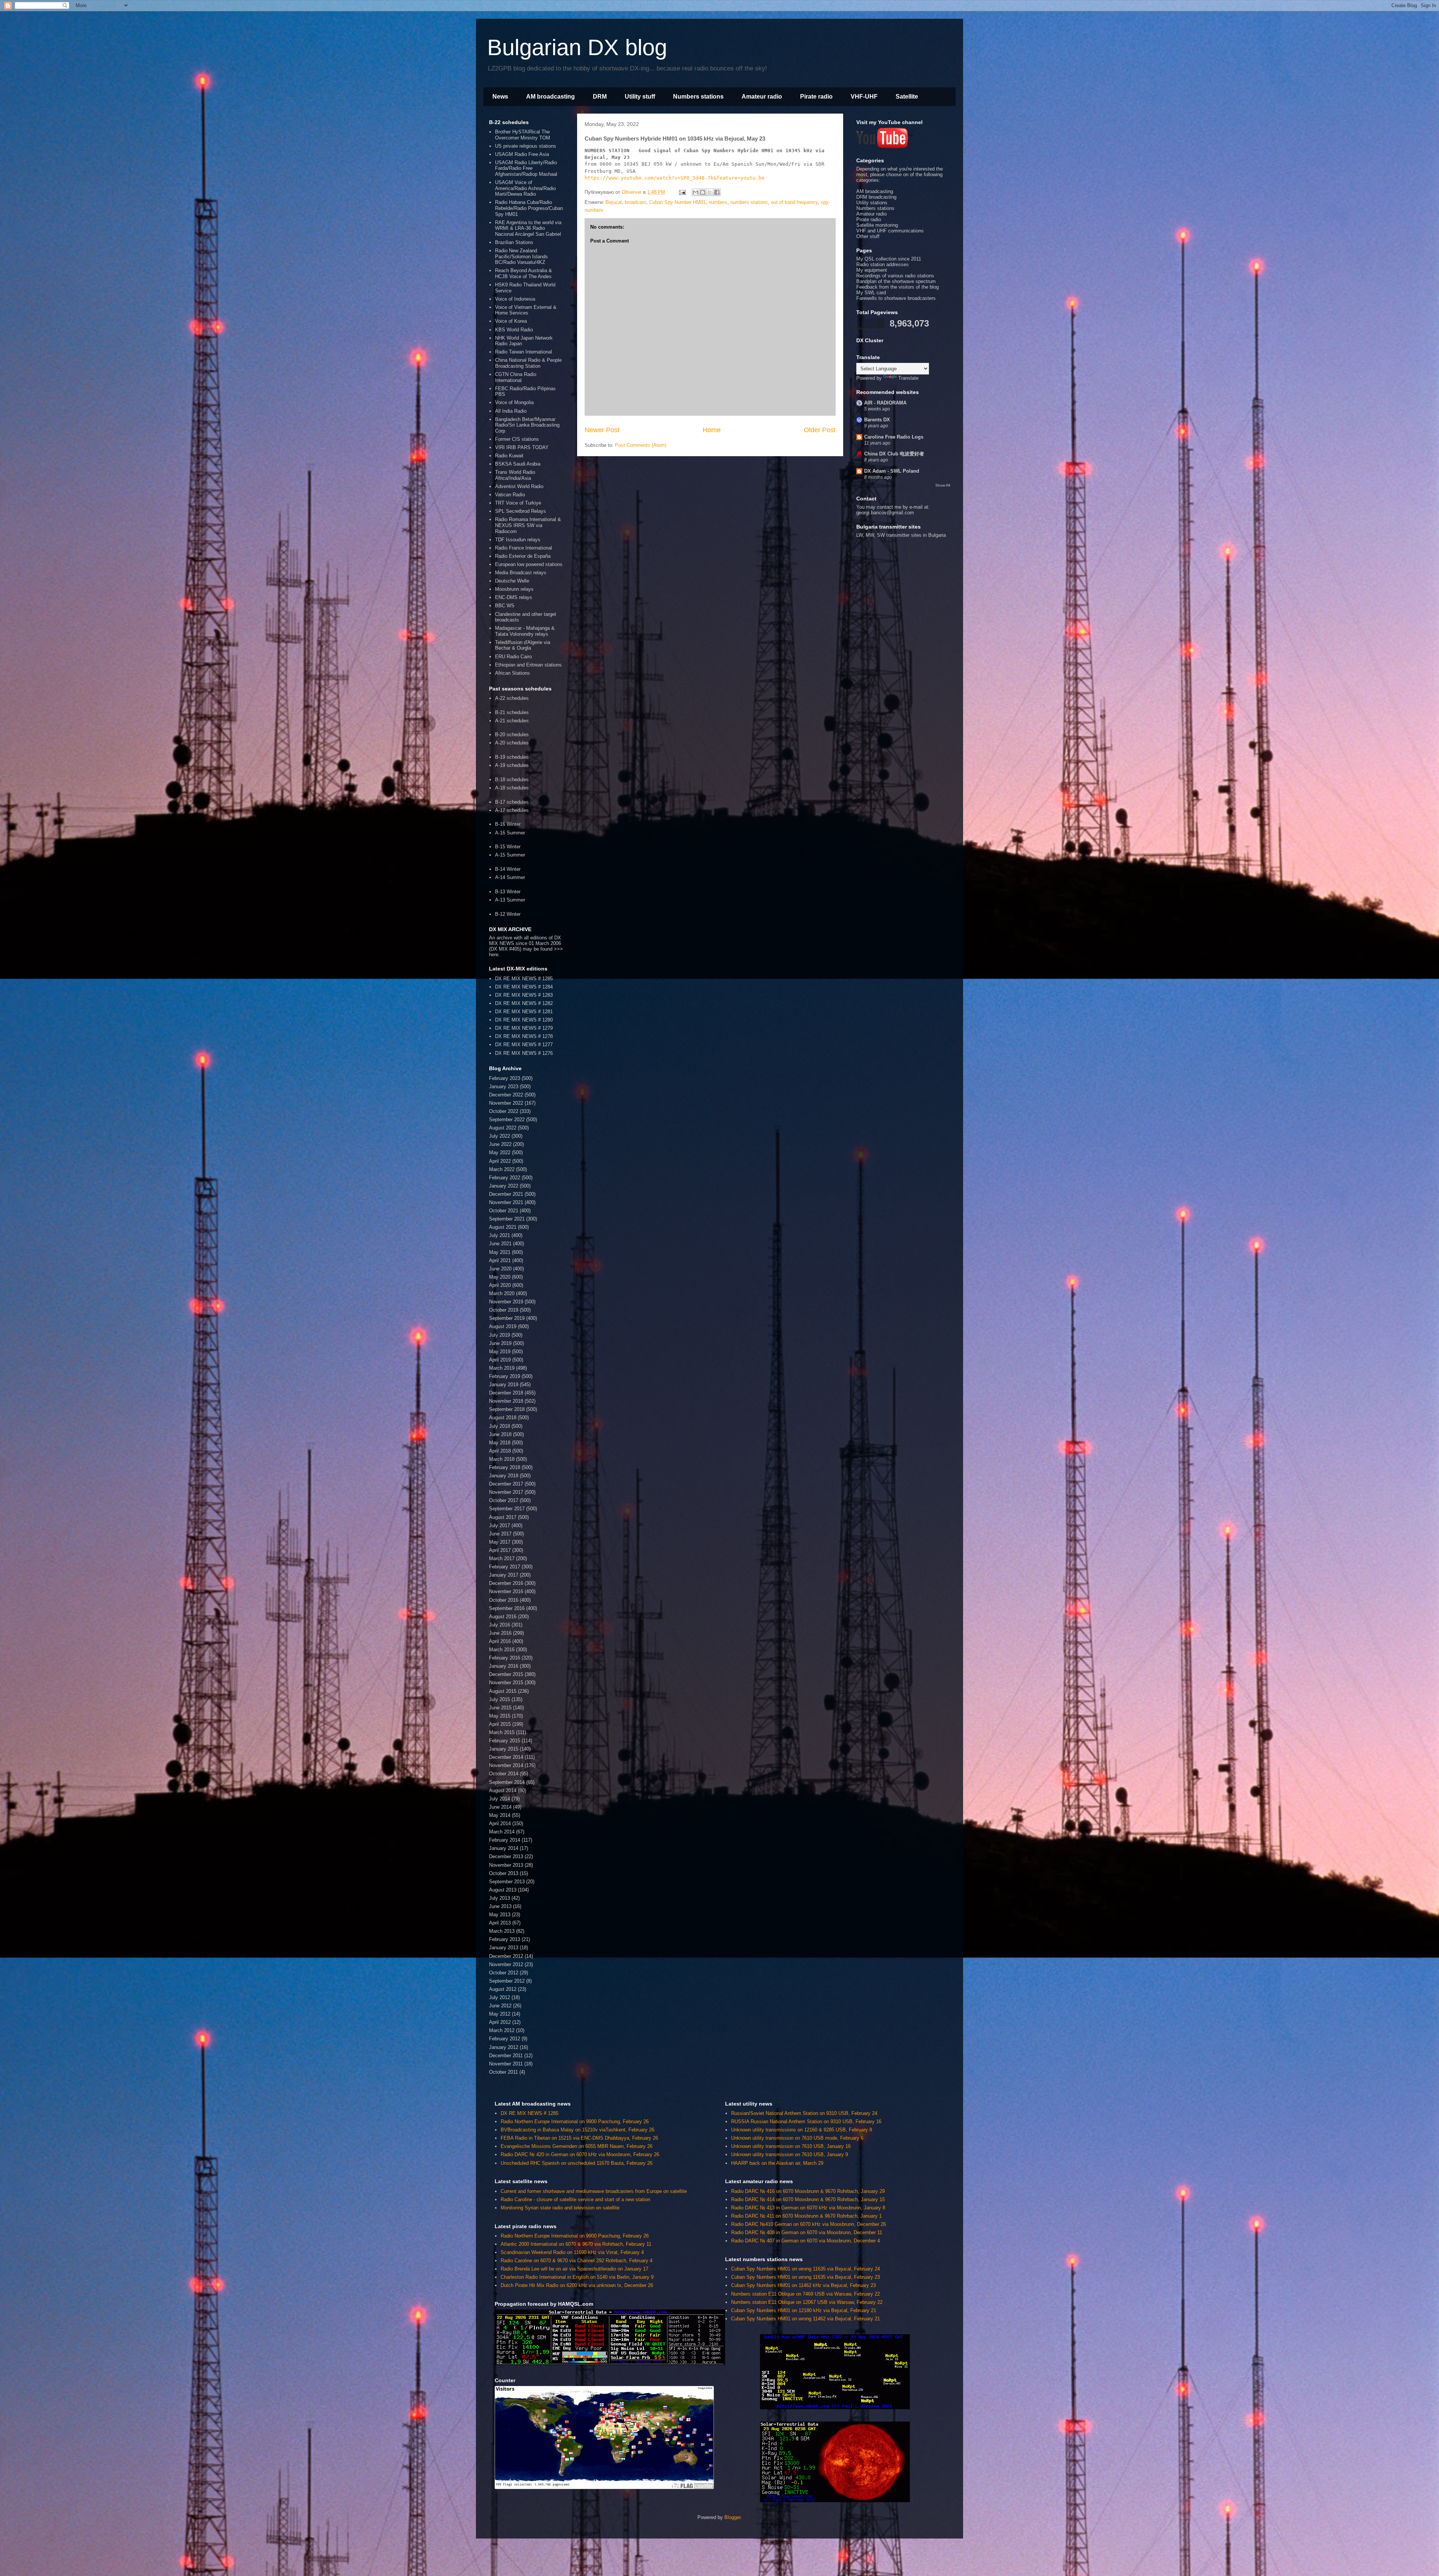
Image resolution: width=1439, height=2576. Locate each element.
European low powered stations (529, 564)
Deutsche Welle (512, 581)
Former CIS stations (517, 439)
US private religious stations (526, 146)
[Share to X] (710, 192)
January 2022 (504, 1186)
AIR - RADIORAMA (885, 403)
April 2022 (500, 1161)
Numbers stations (698, 97)
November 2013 (506, 1865)
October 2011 (503, 2072)
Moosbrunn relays (514, 589)
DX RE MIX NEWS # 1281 (524, 1012)
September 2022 (507, 1120)
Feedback (867, 287)
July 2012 (500, 1997)
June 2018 (500, 1434)
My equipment (872, 270)
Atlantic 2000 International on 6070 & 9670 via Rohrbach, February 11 (576, 2244)
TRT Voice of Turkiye (518, 503)
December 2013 (506, 1856)
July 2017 (500, 1525)
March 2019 (502, 1368)
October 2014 (504, 1774)
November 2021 (506, 1202)
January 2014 (504, 1848)
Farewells (867, 298)
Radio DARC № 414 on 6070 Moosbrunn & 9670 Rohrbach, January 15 (808, 2199)
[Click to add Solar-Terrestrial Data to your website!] (610, 2363)
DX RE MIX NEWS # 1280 (524, 1020)
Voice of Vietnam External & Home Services (526, 310)
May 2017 (500, 1542)
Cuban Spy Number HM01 (677, 202)
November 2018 (506, 1401)
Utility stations (872, 203)
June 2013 (500, 1906)
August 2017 (503, 1517)
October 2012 (504, 1973)
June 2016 (500, 1633)
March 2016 (502, 1650)
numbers (718, 202)
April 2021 (500, 1260)
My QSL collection (876, 259)
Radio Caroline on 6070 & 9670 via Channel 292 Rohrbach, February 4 (577, 2261)
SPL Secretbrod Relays (521, 511)
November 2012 (506, 1964)
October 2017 (504, 1500)
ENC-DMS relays (514, 597)
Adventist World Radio (519, 486)
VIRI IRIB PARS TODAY (522, 447)
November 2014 (506, 1765)
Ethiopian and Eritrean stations (528, 665)
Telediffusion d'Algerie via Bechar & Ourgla (523, 645)
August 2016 (503, 1617)
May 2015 (500, 1716)
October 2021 (504, 1211)
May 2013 (500, 1915)
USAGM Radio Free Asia (522, 154)
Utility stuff (640, 97)
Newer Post (602, 430)
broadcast (635, 202)
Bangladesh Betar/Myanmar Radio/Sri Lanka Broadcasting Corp (527, 425)
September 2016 (507, 1608)
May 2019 (500, 1352)
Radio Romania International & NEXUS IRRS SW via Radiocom (528, 525)
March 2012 (502, 2030)
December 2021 (506, 1194)
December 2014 (506, 1757)
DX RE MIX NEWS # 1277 (524, 1045)
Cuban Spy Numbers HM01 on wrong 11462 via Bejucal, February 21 (806, 2319)
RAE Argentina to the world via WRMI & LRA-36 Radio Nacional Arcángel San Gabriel (528, 228)
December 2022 (506, 1095)
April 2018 (500, 1451)
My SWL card (871, 293)
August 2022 (503, 1128)
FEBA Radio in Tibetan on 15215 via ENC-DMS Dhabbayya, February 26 (579, 2138)
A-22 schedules (512, 698)
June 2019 (500, 1343)
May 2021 (500, 1252)
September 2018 (507, 1409)
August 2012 (503, 1989)
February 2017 (505, 1567)
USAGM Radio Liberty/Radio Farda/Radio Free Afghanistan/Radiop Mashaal (526, 168)
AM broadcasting (550, 97)
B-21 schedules (512, 712)
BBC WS (505, 606)
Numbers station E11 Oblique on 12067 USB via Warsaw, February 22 (807, 2302)
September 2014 (507, 1782)
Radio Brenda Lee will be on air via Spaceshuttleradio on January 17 (574, 2269)
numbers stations (749, 202)
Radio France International (524, 548)
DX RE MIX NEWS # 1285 (524, 979)
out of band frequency (794, 202)
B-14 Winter (508, 869)
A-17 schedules (512, 810)
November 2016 (506, 1591)
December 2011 (506, 2056)
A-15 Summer (510, 855)
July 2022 (500, 1136)
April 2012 (500, 2022)
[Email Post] (682, 192)
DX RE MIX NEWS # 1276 (524, 1053)
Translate (908, 378)
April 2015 (500, 1724)
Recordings (868, 276)
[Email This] (696, 192)
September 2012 (507, 1981)
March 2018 (502, 1459)
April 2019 (500, 1360)
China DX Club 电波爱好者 (894, 454)
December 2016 (506, 1583)
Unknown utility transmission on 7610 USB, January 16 (791, 2146)
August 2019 (503, 1326)
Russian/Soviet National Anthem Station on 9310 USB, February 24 (804, 2113)
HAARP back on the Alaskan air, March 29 (777, 2163)
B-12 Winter (508, 914)
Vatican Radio (510, 495)
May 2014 (500, 1815)
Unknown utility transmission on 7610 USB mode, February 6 (797, 2138)
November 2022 (506, 1103)
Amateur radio (762, 97)
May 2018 (500, 1443)
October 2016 (504, 1600)
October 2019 (504, 1310)
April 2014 (500, 1823)
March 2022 (502, 1169)
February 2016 (505, 1658)
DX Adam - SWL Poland (892, 471)
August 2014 (503, 1790)
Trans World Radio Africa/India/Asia (515, 475)
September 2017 (507, 1509)
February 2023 (505, 1078)
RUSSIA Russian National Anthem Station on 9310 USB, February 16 (806, 2121)
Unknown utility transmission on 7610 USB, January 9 (790, 2154)
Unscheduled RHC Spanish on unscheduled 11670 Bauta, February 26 (577, 2163)
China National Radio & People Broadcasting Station (528, 363)
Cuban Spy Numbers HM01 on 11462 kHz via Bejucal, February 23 (803, 2285)
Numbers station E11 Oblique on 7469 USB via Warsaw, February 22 (806, 2294)
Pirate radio (816, 97)
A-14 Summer (510, 877)
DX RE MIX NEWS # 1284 (524, 987)
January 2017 (504, 1575)
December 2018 (506, 1393)
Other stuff (868, 236)
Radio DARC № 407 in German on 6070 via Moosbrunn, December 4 (806, 2241)
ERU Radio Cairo (513, 657)
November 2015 (506, 1683)
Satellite (907, 97)
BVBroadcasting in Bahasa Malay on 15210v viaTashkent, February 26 (577, 2130)
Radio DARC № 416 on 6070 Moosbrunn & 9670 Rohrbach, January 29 (808, 2191)
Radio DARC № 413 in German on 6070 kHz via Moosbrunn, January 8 (808, 2208)
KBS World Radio (514, 330)
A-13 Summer (510, 900)
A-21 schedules (512, 721)
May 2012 (500, 2014)
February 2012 (505, 2039)
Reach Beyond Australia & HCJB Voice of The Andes (524, 273)
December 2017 (506, 1484)
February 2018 (505, 1467)
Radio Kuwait (509, 456)
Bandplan (866, 281)
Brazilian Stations (514, 242)
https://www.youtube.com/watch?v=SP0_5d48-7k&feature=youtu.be (675, 178)
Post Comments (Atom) (641, 445)
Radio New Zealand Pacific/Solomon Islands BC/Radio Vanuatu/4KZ (521, 256)
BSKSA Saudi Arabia (518, 464)
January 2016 (504, 1666)
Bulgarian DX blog (577, 47)
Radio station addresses (883, 264)
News (500, 97)
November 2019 (506, 1302)
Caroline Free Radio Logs (894, 437)
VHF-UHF (864, 97)
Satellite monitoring (877, 225)
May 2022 (500, 1152)
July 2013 (500, 1898)
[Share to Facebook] (717, 192)
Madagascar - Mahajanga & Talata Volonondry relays (525, 631)
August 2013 (503, 1890)
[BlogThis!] (703, 192)
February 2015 (505, 1741)
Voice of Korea (511, 321)
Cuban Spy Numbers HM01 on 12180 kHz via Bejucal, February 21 (804, 2310)
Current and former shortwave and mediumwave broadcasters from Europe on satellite (594, 2191)
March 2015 (502, 1732)
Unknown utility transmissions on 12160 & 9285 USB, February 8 (802, 2130)
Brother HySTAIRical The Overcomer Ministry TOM (523, 135)
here (494, 955)
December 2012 (506, 1956)
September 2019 (507, 1318)
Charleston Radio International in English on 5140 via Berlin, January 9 (577, 2277)
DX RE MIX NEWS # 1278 (524, 1036)
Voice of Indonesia (515, 299)
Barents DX (877, 420)
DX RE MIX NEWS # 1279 (524, 1028)
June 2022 (500, 1144)
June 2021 (500, 1244)
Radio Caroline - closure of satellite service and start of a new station (575, 2199)
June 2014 (500, 1807)
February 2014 (505, 1840)
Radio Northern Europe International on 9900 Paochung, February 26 (575, 2121)
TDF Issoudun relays (518, 540)
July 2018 (500, 1426)
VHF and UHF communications (890, 231)
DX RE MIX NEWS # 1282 (524, 1003)
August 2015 (503, 1691)
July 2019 (500, 1335)
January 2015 (504, 1749)
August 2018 (503, 1418)
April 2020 (500, 1285)
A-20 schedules (512, 743)
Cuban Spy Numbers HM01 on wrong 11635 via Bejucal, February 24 (806, 2269)
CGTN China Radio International (516, 377)
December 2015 (506, 1674)
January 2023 (504, 1087)
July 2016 (500, 1625)
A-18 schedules (512, 788)
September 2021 (507, 1219)
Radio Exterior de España (523, 556)
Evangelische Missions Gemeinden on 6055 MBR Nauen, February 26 (577, 2146)
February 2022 (505, 1178)
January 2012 (504, 2047)
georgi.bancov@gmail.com (885, 513)
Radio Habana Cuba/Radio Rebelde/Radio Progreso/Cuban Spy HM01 (529, 208)
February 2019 (505, 1376)
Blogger (732, 2517)
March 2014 (502, 1832)
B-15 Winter (508, 847)
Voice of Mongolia (514, 402)
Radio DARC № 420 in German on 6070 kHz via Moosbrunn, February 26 (580, 2154)
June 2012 (500, 2006)
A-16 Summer (510, 833)
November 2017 (506, 1492)
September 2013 (507, 1882)
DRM (600, 97)
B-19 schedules (512, 757)
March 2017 (502, 1558)
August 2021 (503, 1227)
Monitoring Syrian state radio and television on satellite (560, 2208)
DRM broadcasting (876, 197)
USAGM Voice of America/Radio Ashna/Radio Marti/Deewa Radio (525, 188)
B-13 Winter (508, 892)
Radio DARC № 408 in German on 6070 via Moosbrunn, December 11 (807, 2232)
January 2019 (504, 1385)
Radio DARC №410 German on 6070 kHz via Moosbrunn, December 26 (809, 2224)
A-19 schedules (512, 765)
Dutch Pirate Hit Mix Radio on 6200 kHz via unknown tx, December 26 (577, 2285)
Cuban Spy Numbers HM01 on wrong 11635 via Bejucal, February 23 (806, 2277)
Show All (943, 485)
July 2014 (500, 1799)
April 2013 (500, 1923)
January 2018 (504, 1476)
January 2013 (504, 1948)
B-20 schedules (512, 735)
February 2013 (505, 1939)
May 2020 (500, 1277)
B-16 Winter (508, 824)
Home (712, 430)
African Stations (512, 673)
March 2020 (502, 1293)
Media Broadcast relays (521, 573)
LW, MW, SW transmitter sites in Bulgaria (901, 535)
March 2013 (502, 1931)
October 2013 (504, 1873)
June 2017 (500, 1534)
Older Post (820, 430)
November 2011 (506, 2064)
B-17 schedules (512, 802)
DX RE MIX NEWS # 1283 (524, 995)
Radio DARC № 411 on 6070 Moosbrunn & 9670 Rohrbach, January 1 (806, 2216)
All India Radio (511, 411)
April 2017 (500, 1550)
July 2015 (500, 1699)
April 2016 (500, 1641)
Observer (632, 192)
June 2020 (500, 1269)
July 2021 (500, 1235)
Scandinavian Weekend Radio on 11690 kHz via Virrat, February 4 (572, 2252)
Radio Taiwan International (524, 352)
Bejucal (614, 202)
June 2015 (500, 1708)
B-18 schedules (512, 780)
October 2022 (504, 1111)
